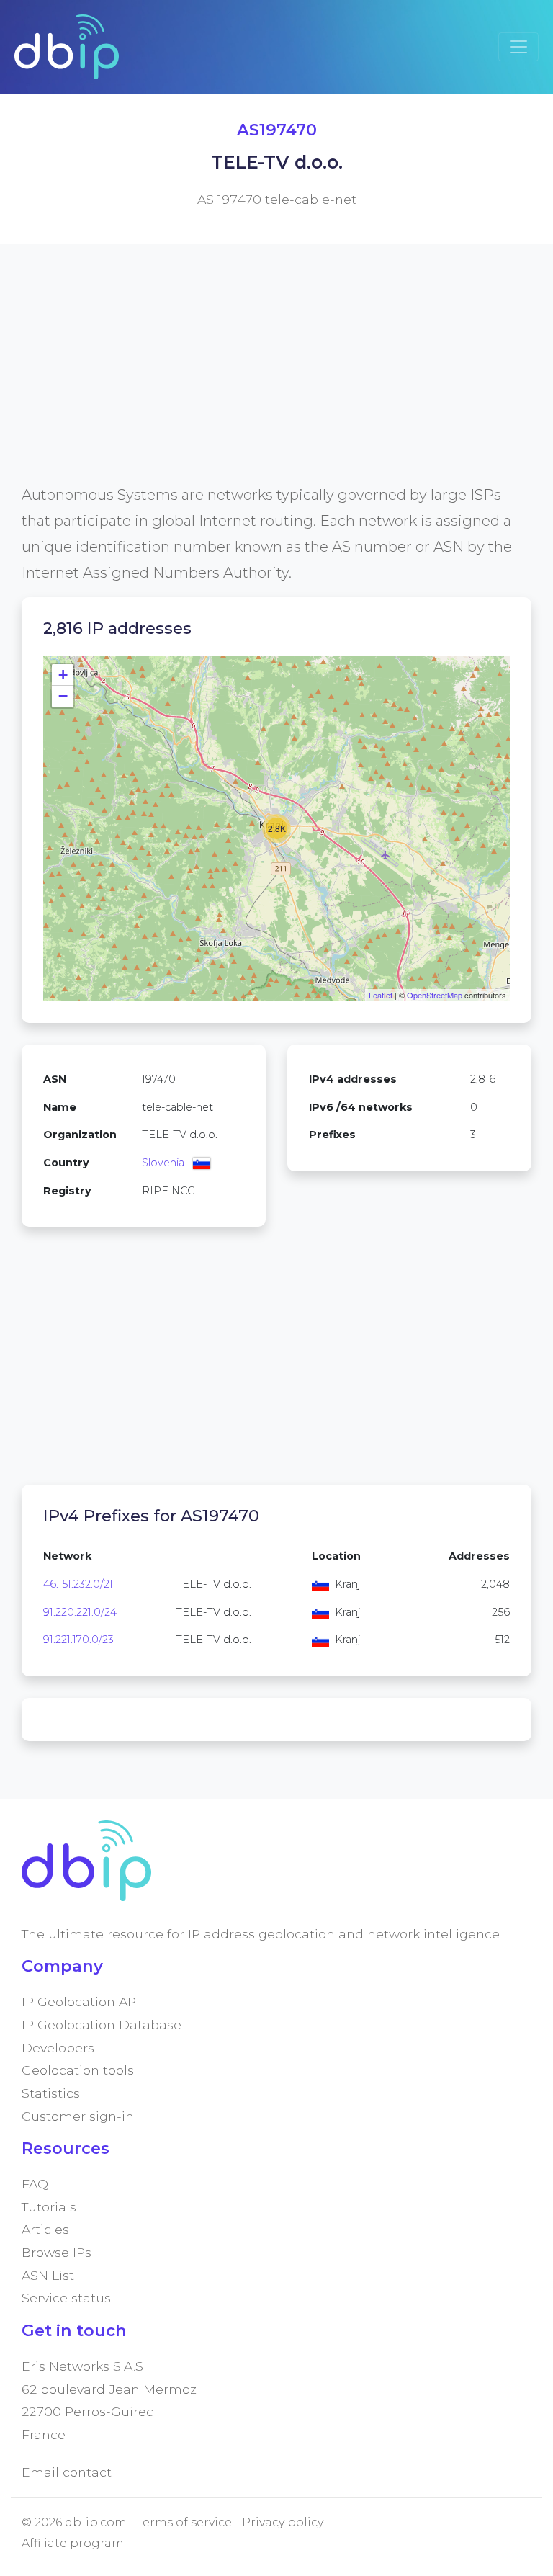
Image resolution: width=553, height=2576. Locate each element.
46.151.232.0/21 (78, 1584)
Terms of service (184, 2522)
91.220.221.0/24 (80, 1612)
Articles (45, 2229)
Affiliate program (73, 2543)
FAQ (35, 2184)
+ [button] (63, 675)
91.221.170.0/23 (78, 1640)
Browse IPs (57, 2252)
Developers (58, 2048)
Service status (66, 2298)
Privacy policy (283, 2522)
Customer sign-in (78, 2116)
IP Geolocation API (81, 2002)
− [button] (63, 696)
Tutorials (49, 2207)
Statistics (51, 2093)
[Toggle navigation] (518, 47)
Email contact (67, 2472)
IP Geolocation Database (102, 2025)
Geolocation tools (78, 2070)
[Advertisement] (276, 381)
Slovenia (163, 1163)
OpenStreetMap (435, 995)
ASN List (48, 2275)
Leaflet (381, 995)
